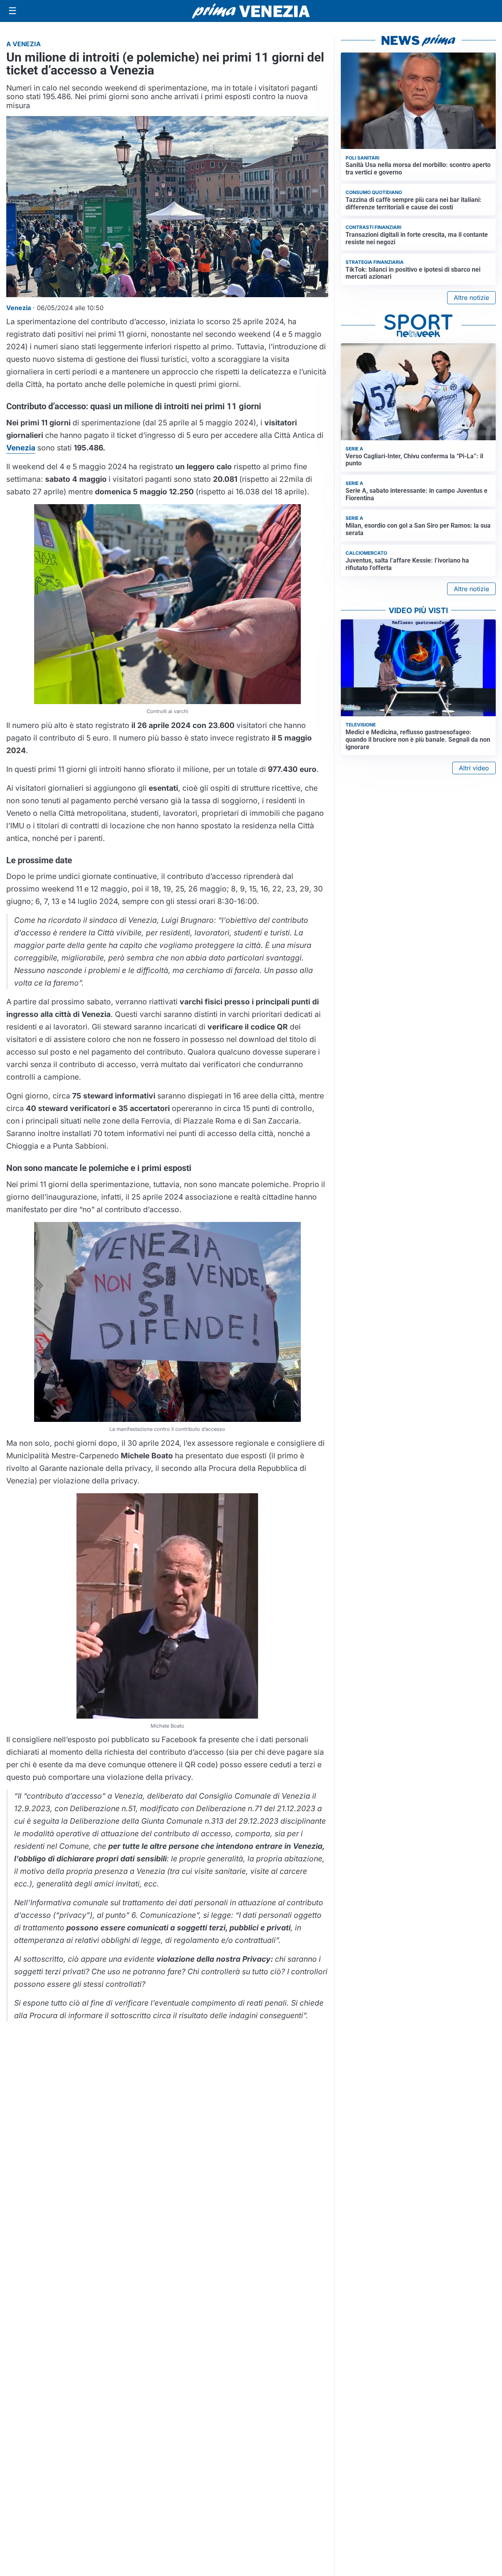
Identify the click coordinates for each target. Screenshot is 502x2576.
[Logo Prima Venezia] (251, 11)
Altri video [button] (474, 768)
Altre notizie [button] (471, 298)
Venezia (21, 448)
